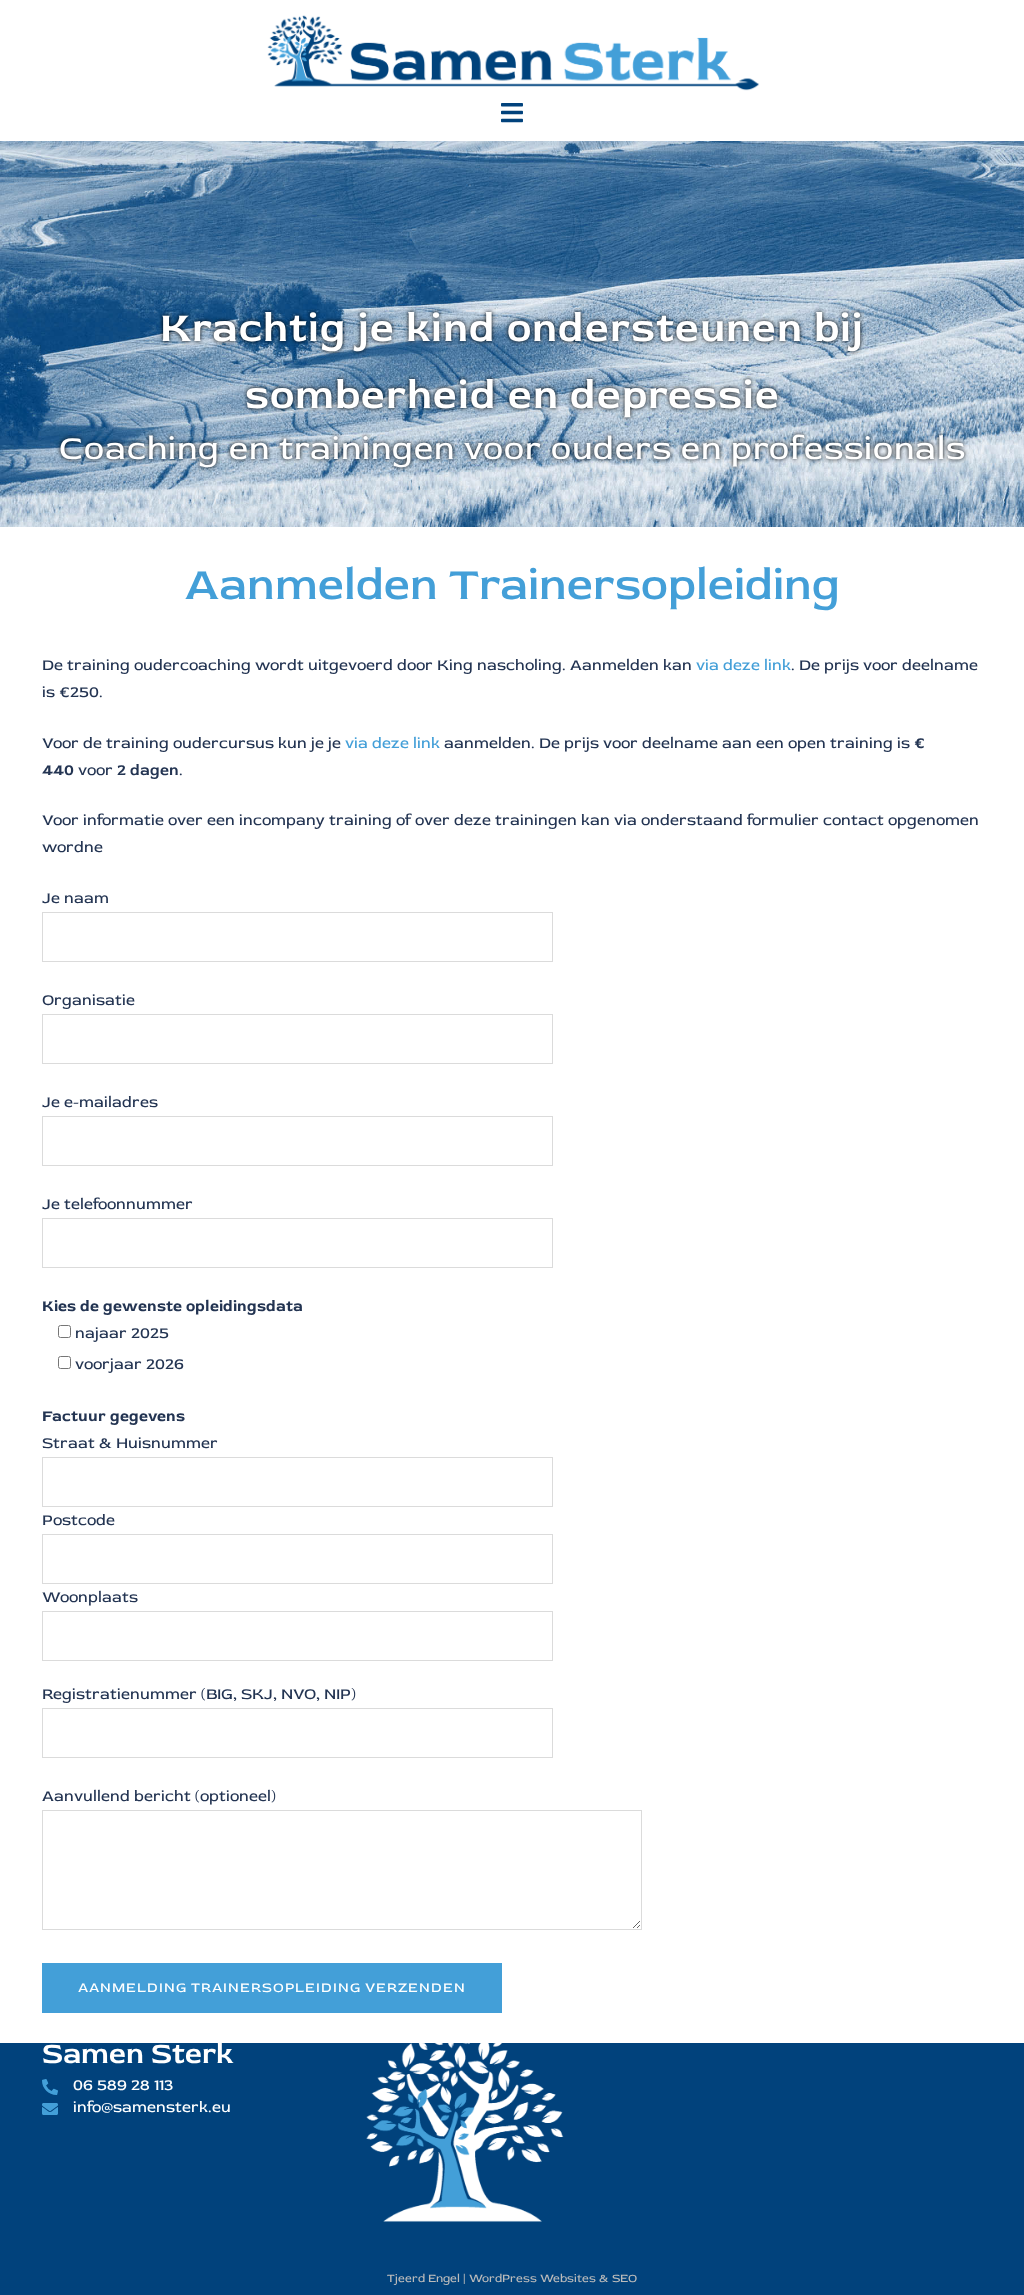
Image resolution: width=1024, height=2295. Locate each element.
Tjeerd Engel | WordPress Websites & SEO (512, 2278)
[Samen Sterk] (512, 48)
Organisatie (88, 1000)
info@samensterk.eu (152, 2107)
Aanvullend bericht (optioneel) (159, 1796)
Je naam (75, 898)
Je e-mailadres (100, 1102)
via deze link (743, 665)
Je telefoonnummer (117, 1204)
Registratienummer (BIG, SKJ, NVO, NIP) (199, 1694)
